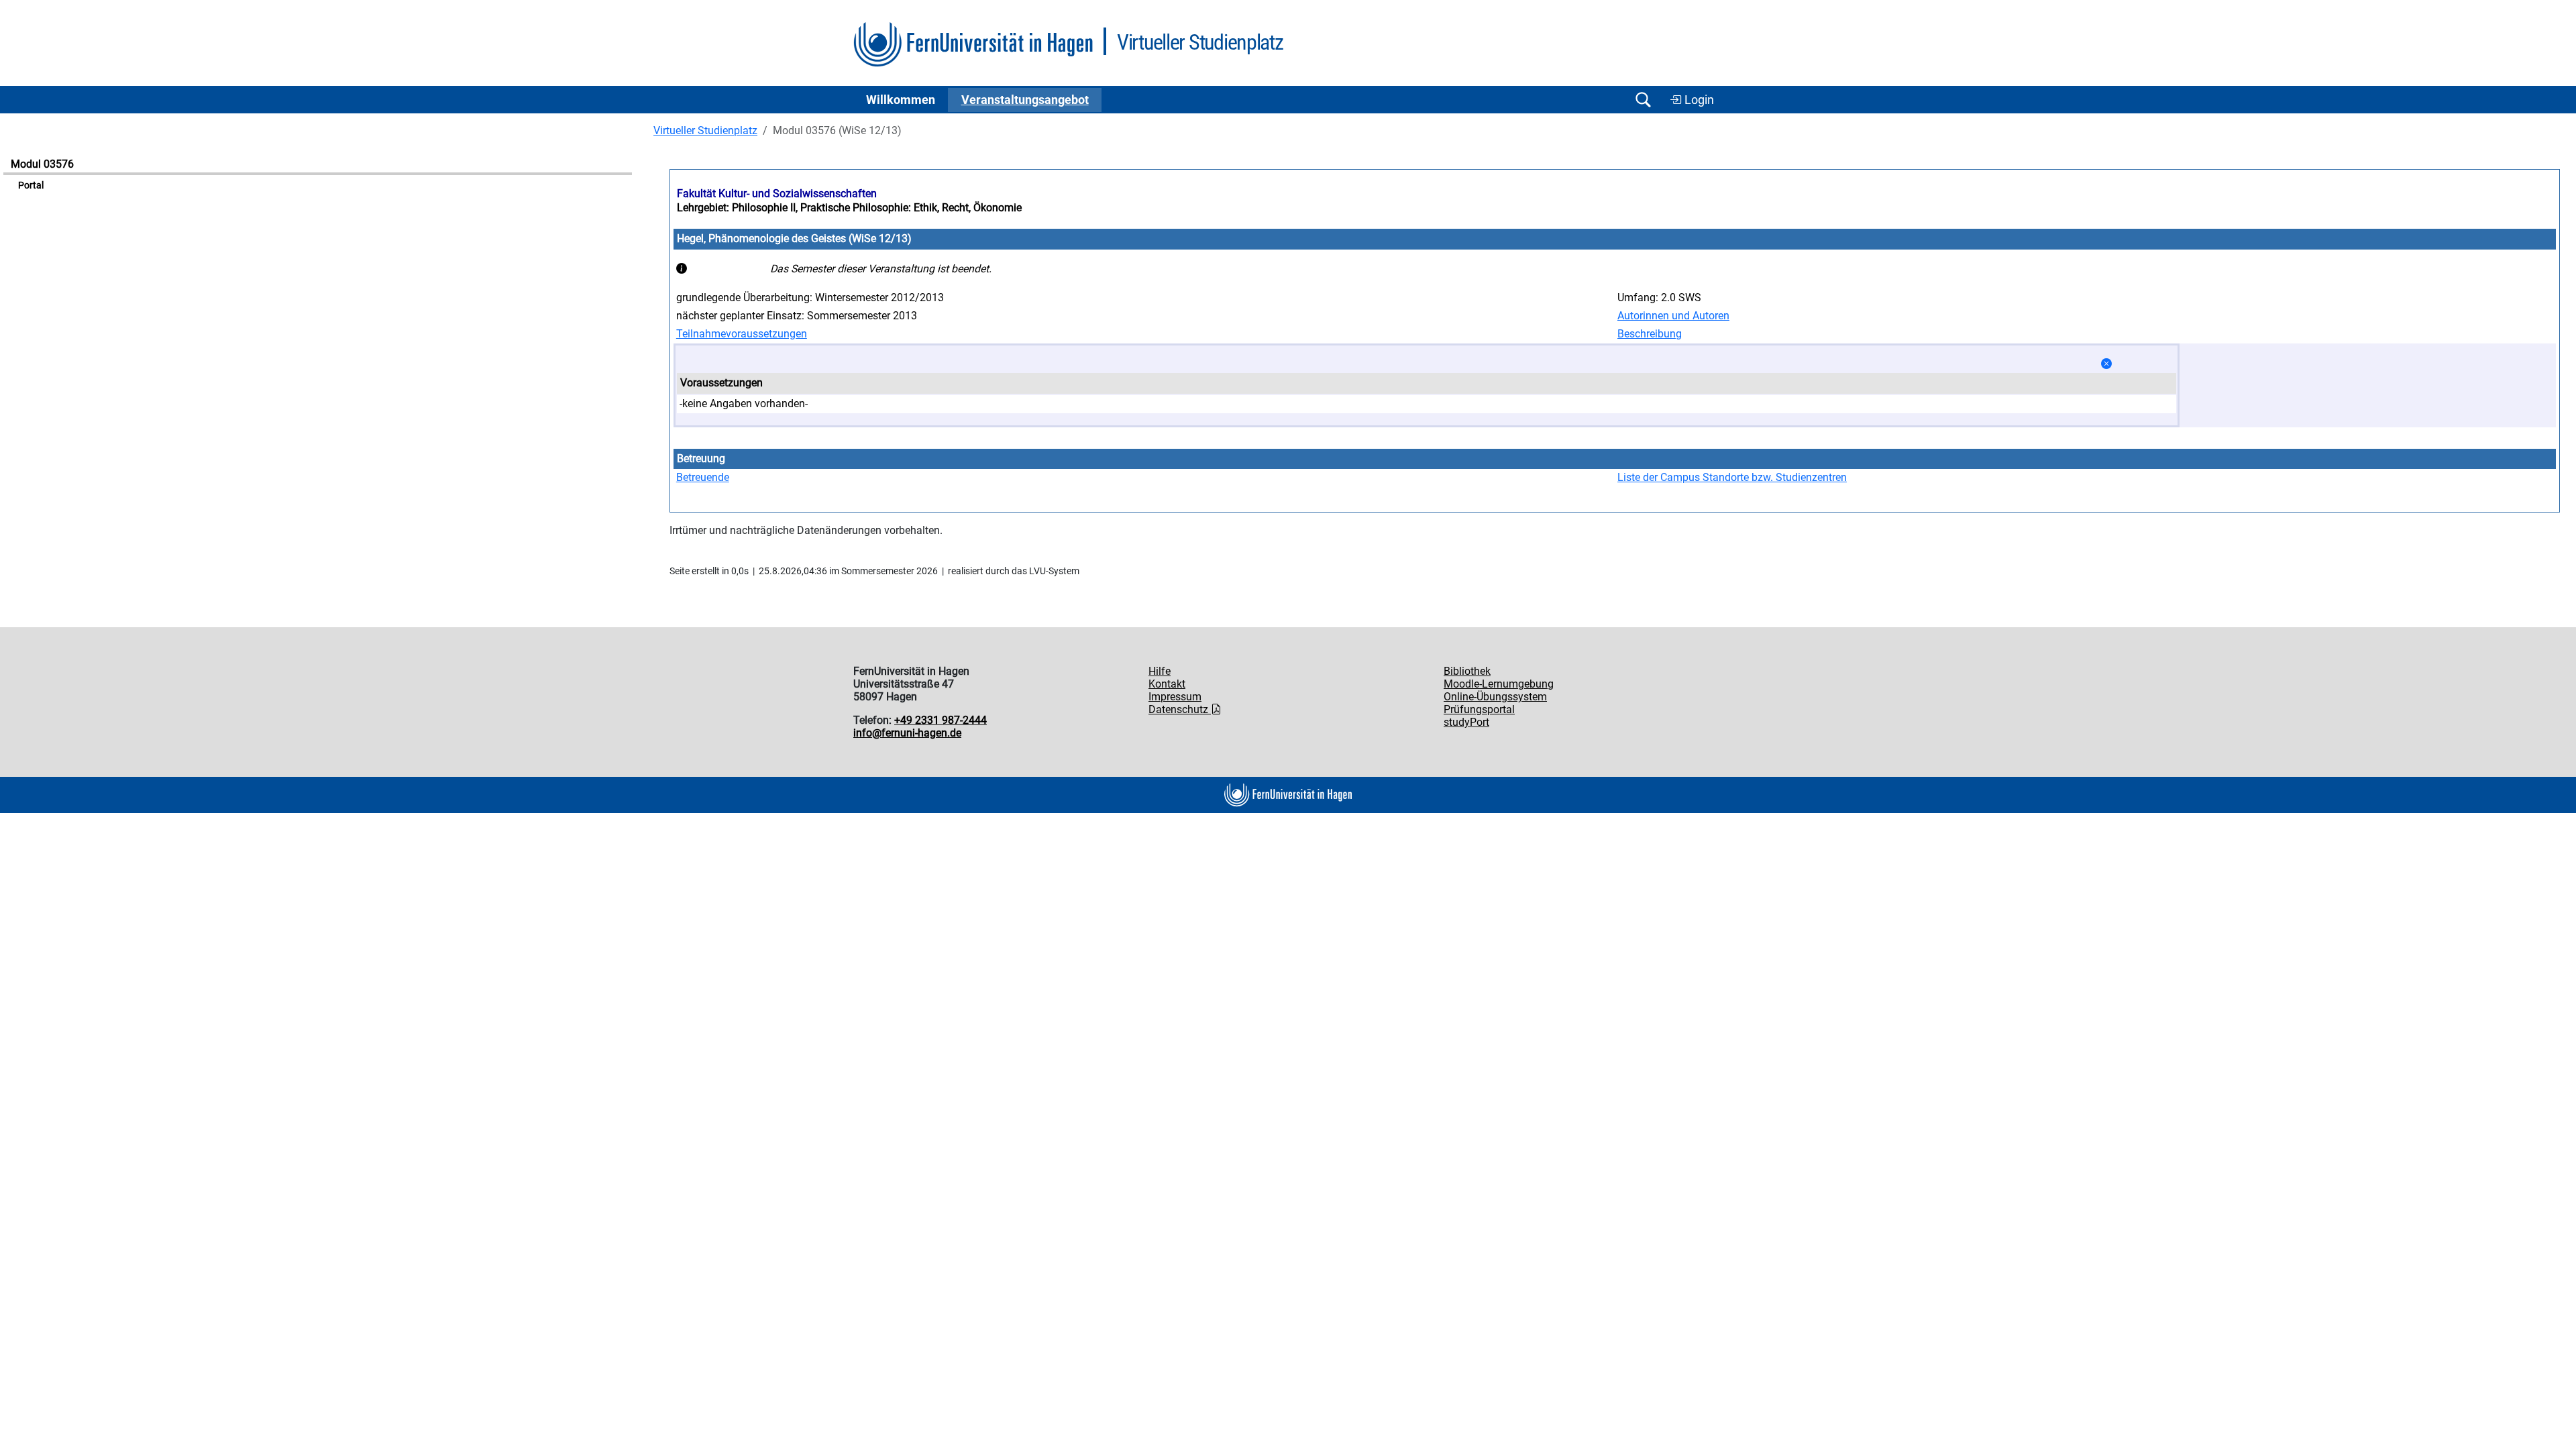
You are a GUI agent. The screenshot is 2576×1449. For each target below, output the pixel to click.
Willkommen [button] (901, 100)
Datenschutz (1180, 709)
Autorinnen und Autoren (1673, 316)
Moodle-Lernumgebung (1499, 684)
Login (1698, 100)
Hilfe (1160, 671)
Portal (31, 185)
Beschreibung (1650, 334)
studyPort (1466, 722)
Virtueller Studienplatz (705, 130)
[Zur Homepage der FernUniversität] (973, 45)
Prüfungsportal (1479, 709)
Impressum (1175, 697)
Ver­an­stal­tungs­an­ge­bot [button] (1025, 100)
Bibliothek (1467, 671)
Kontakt (1167, 684)
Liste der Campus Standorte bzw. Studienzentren (1732, 477)
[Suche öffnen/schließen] (1643, 100)
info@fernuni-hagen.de (907, 733)
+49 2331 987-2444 (941, 720)
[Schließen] (2106, 364)
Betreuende (703, 477)
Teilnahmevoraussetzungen (742, 334)
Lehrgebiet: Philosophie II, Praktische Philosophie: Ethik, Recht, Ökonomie (849, 208)
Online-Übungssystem (1495, 697)
